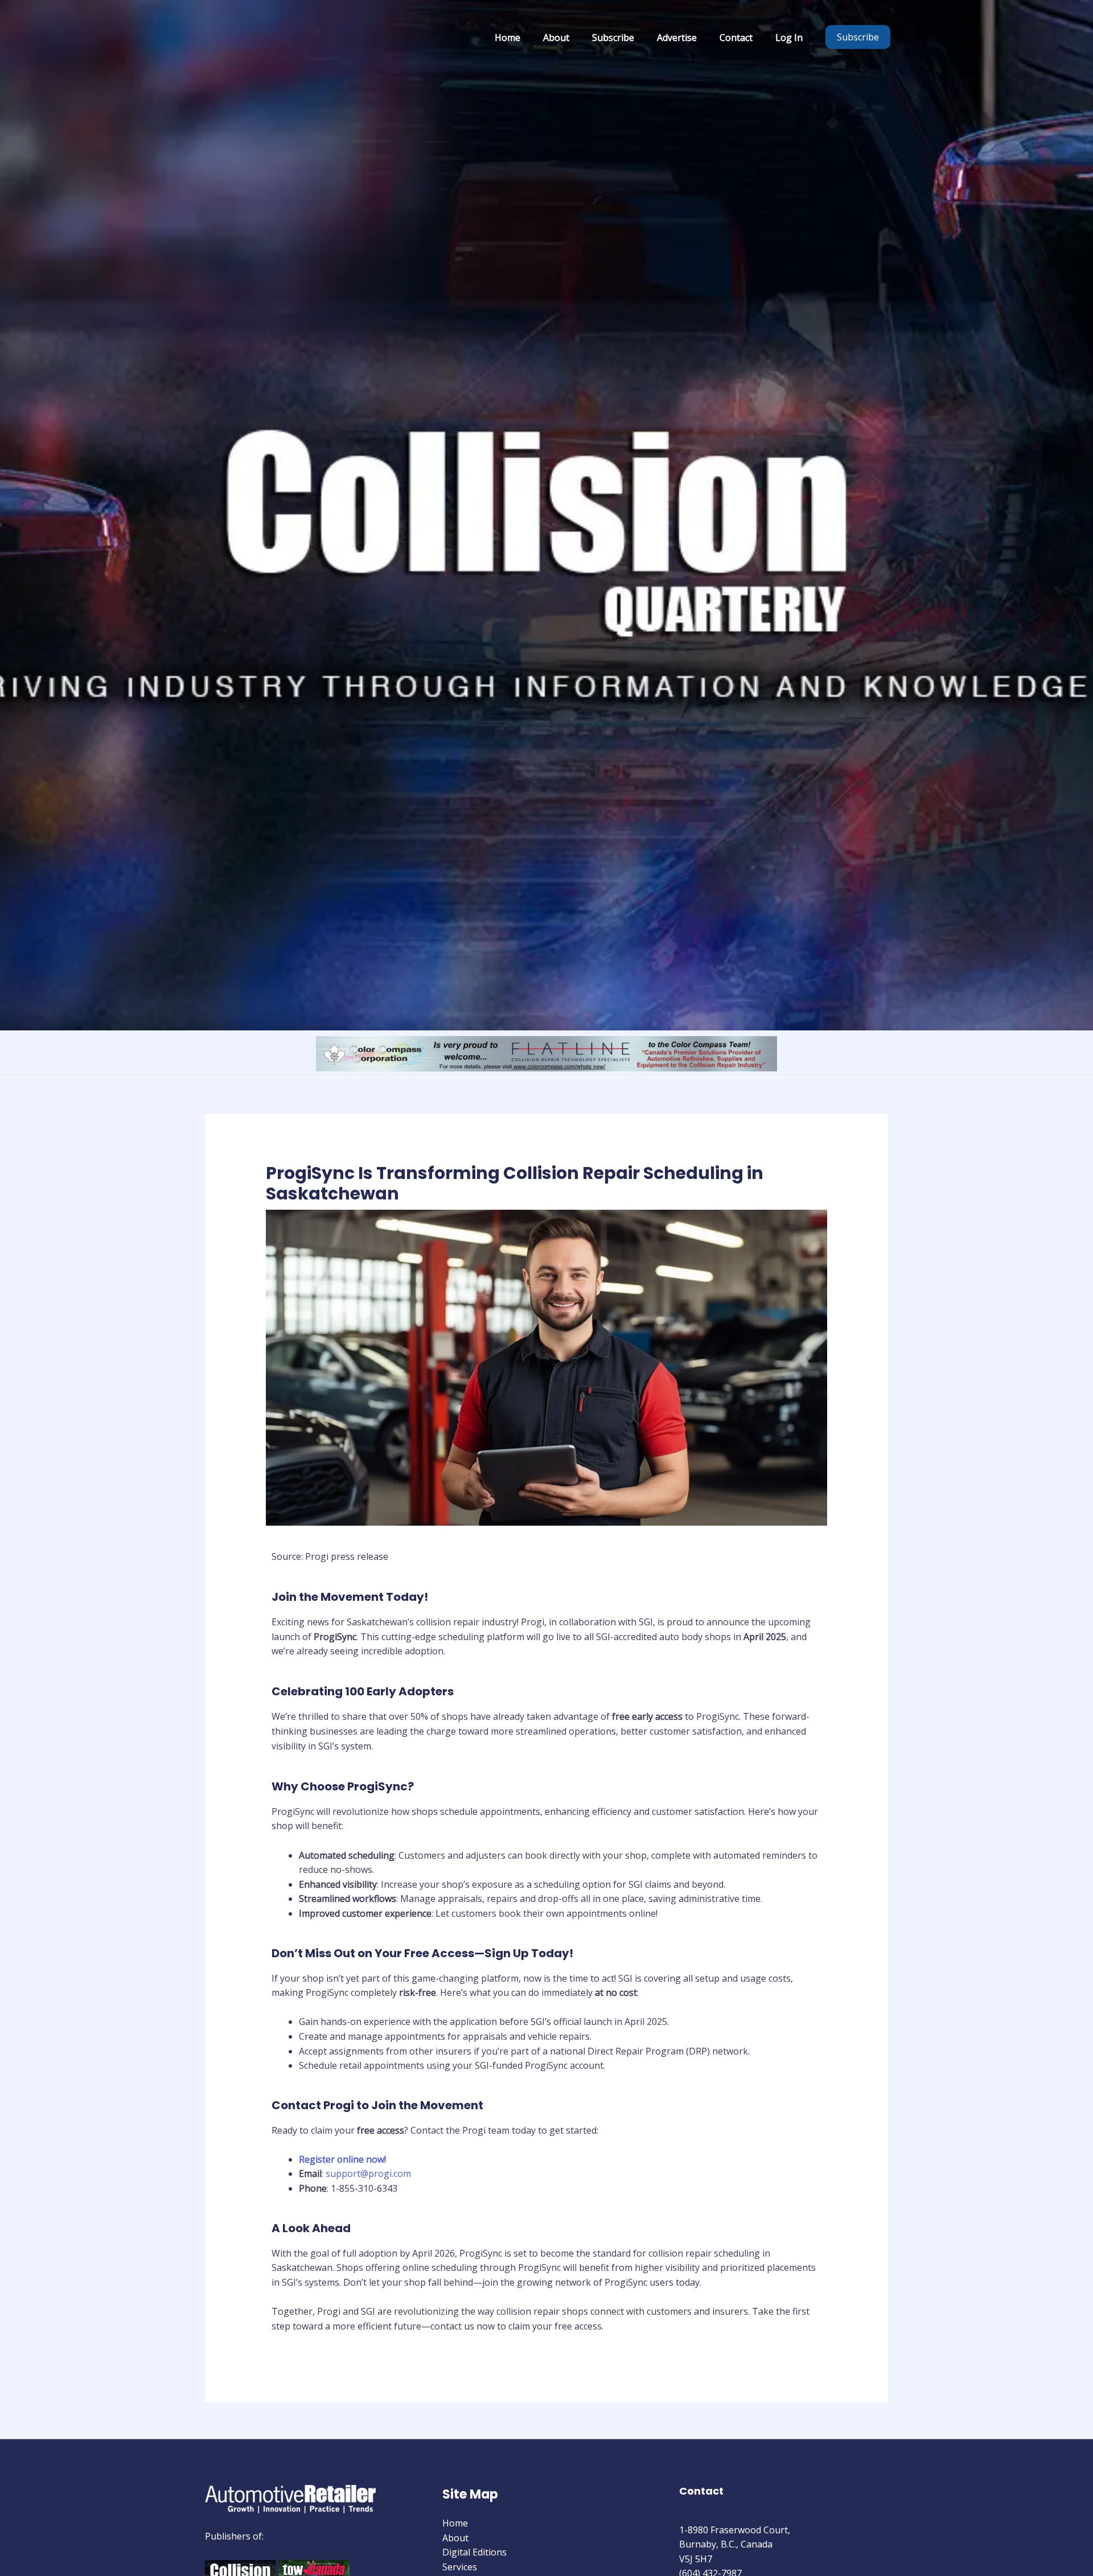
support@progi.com (368, 2174)
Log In (789, 38)
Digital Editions (474, 2552)
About (556, 38)
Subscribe (613, 38)
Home (508, 38)
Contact (736, 38)
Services (460, 2567)
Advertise (677, 38)
